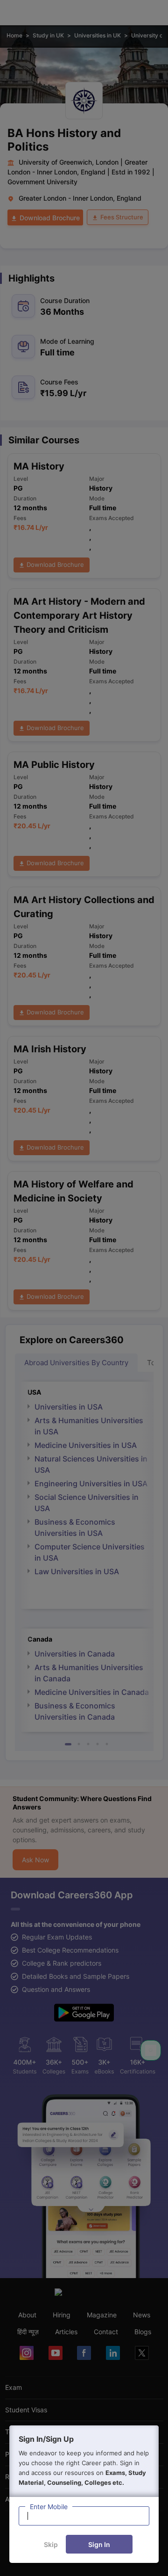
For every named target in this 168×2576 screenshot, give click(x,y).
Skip (51, 2544)
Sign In (99, 2544)
